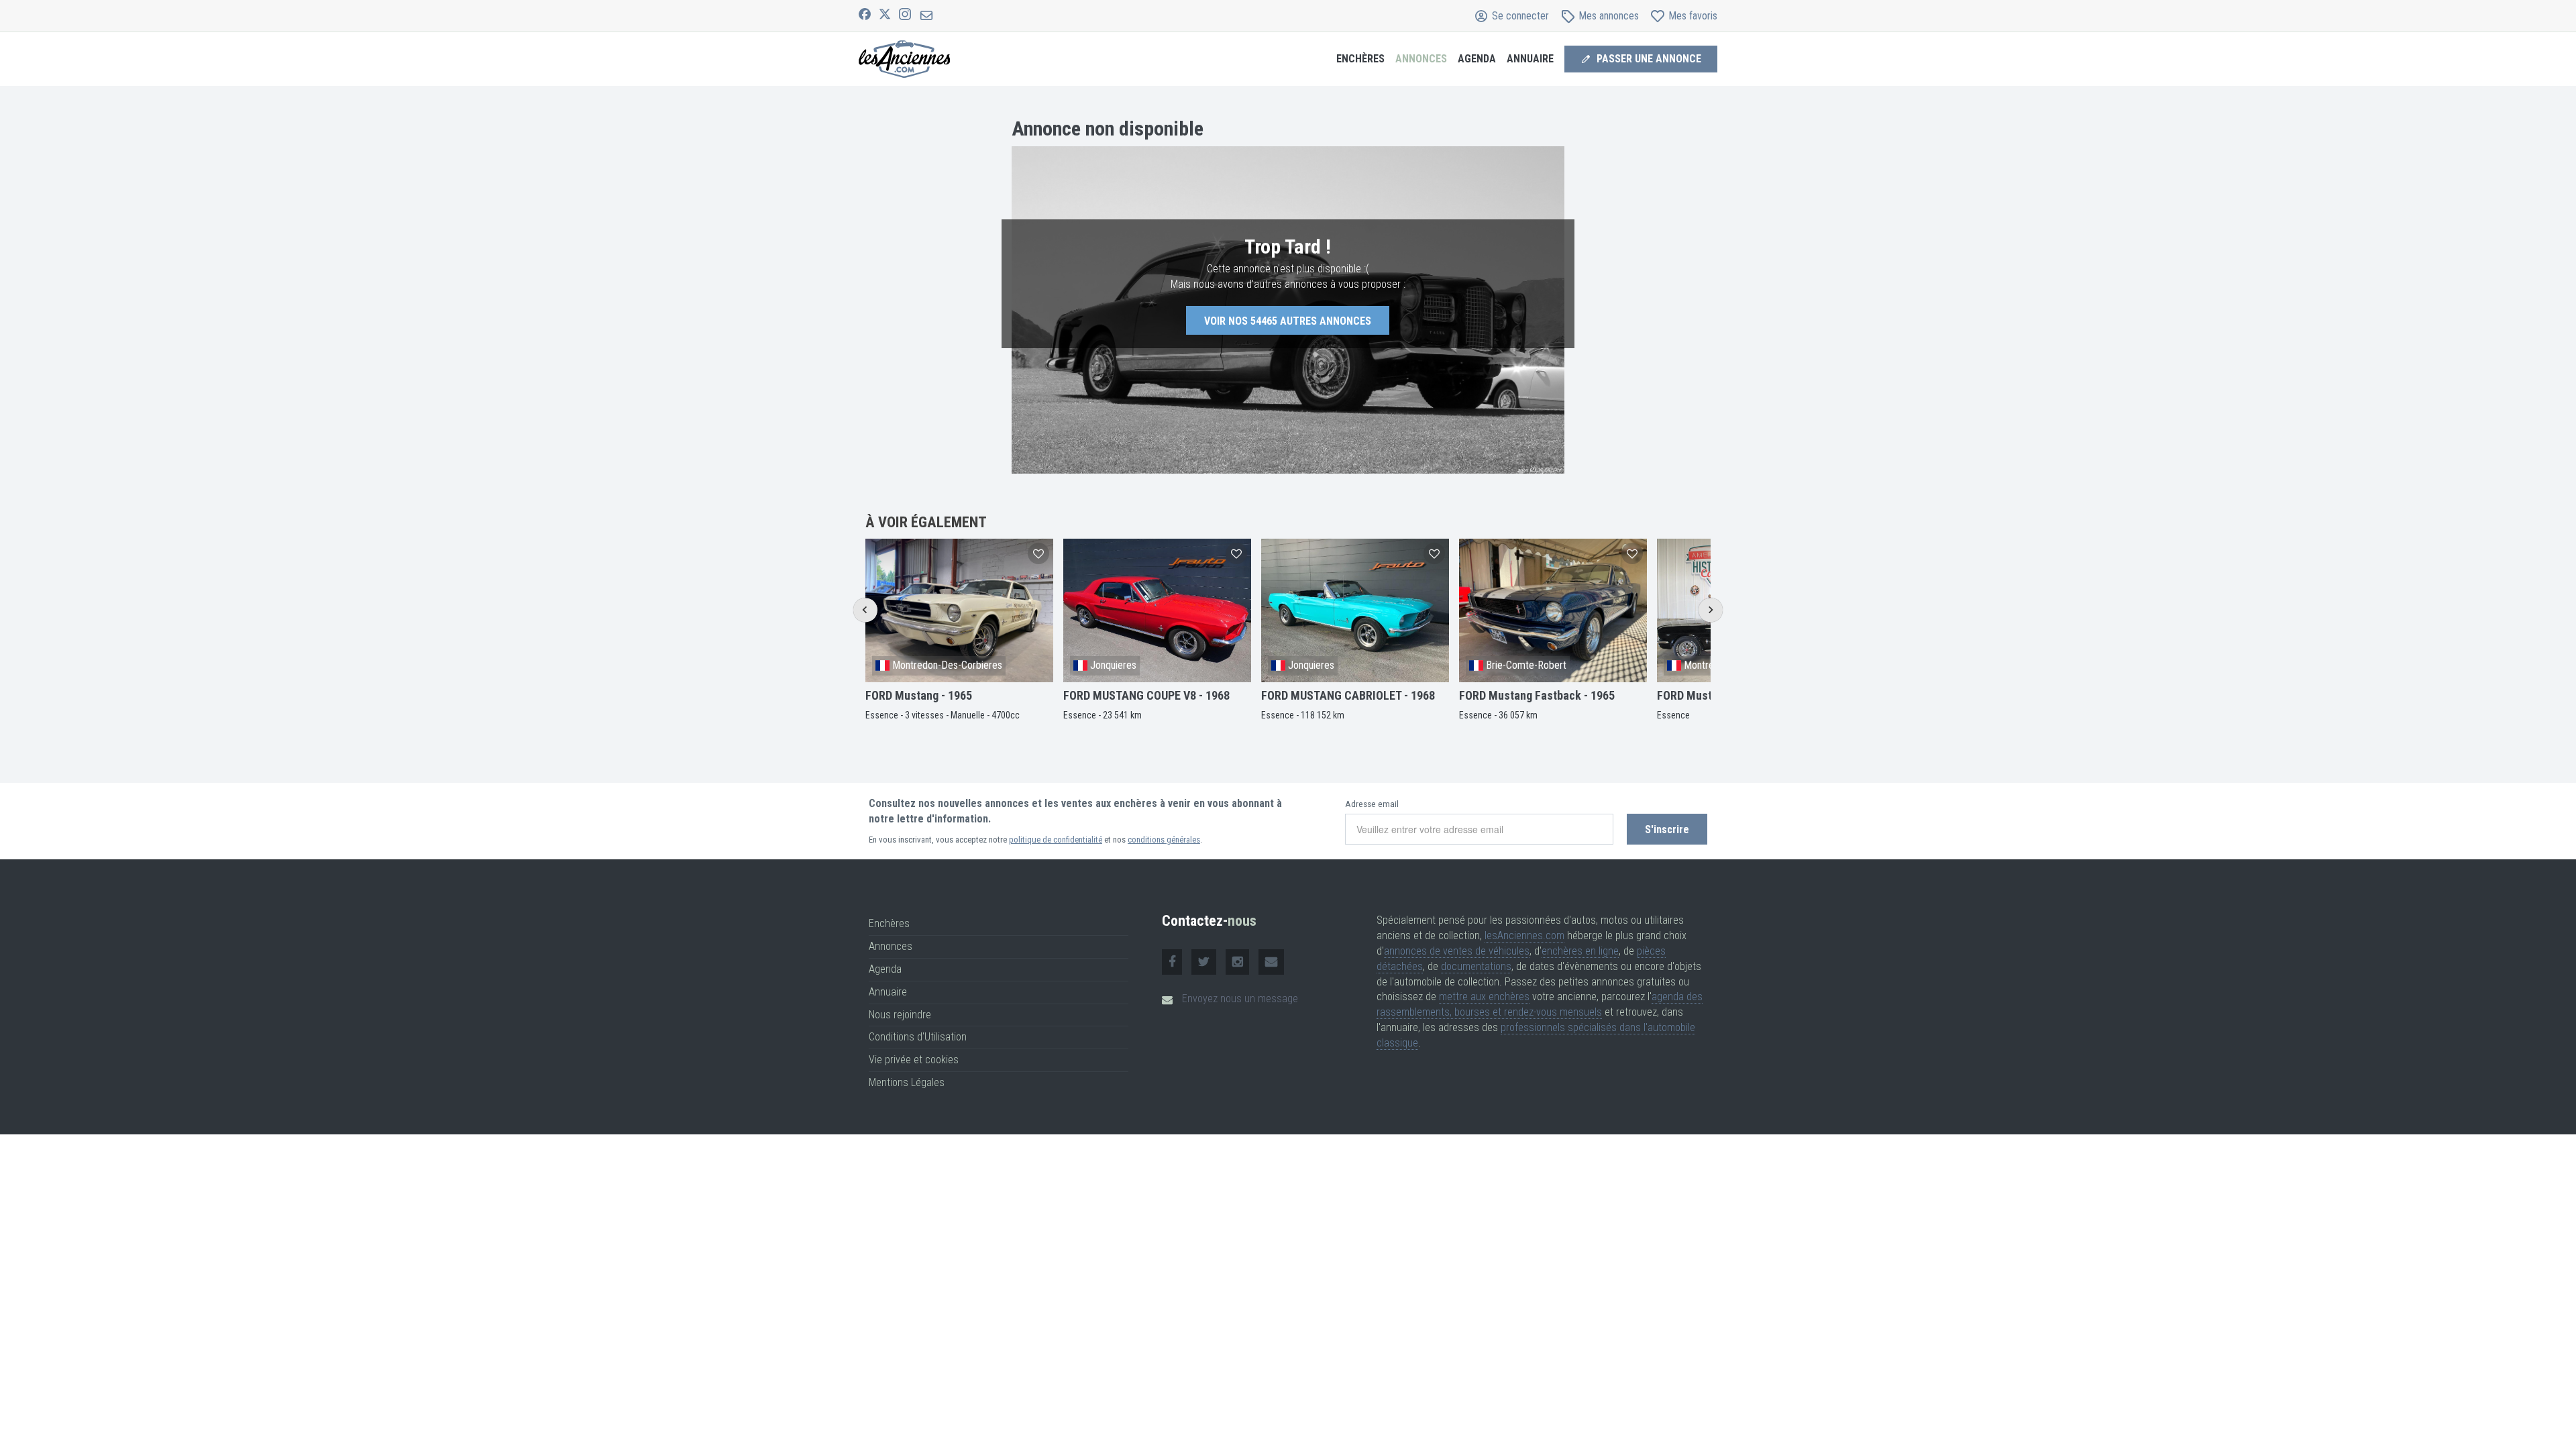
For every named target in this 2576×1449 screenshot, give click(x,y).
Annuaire (888, 992)
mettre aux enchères (1484, 997)
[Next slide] (1710, 610)
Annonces (891, 946)
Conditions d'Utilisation (918, 1037)
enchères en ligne (1580, 951)
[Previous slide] (865, 610)
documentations (1476, 966)
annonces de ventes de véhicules (1457, 951)
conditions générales (1164, 840)
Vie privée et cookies (914, 1060)
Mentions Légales (907, 1082)
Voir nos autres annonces (1288, 321)
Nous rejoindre (900, 1015)
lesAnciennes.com (1524, 935)
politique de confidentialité (1056, 840)
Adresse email (1372, 804)
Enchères (1360, 59)
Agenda (885, 969)
